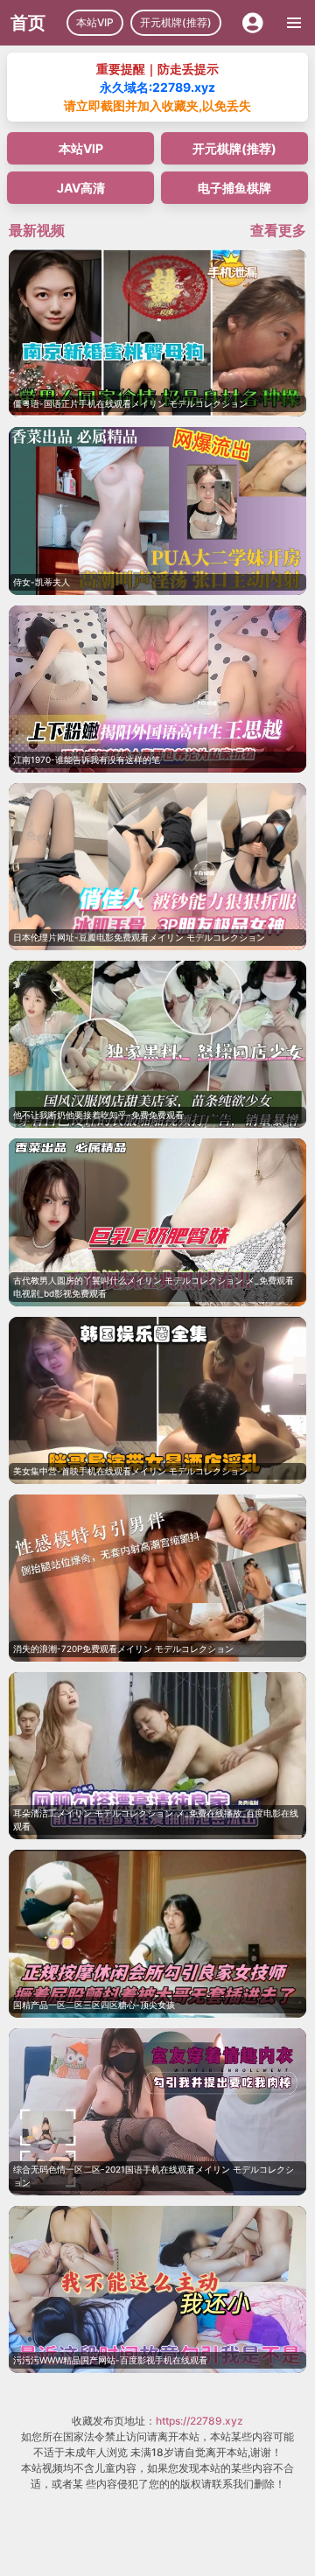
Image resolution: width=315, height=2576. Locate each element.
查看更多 (278, 230)
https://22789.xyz (199, 2421)
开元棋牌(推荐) (176, 22)
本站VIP (95, 22)
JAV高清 (81, 188)
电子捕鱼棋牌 (234, 188)
